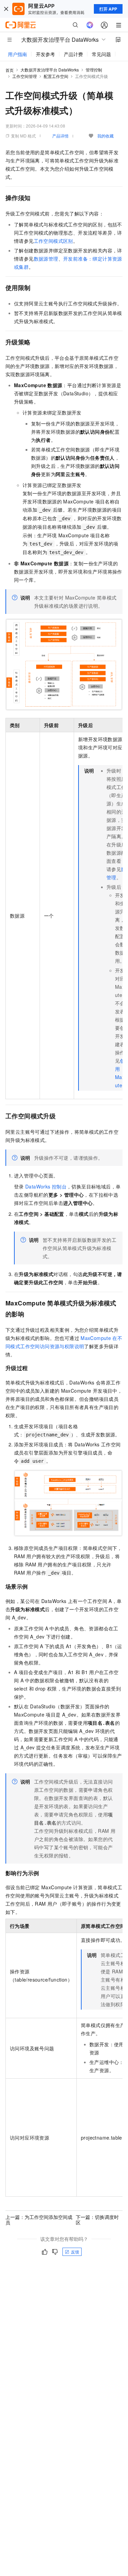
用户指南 (17, 54)
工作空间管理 (25, 76)
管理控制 (94, 70)
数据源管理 (46, 259)
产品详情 (60, 136)
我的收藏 (105, 136)
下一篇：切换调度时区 (97, 2220)
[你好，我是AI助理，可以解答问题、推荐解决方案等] (90, 25)
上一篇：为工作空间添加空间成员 (39, 2220)
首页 (10, 70)
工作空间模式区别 (53, 241)
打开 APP (108, 9)
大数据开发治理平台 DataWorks (50, 70)
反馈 (75, 2252)
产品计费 (73, 54)
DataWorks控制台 (46, 1186)
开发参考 (45, 54)
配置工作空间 (56, 76)
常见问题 (101, 54)
